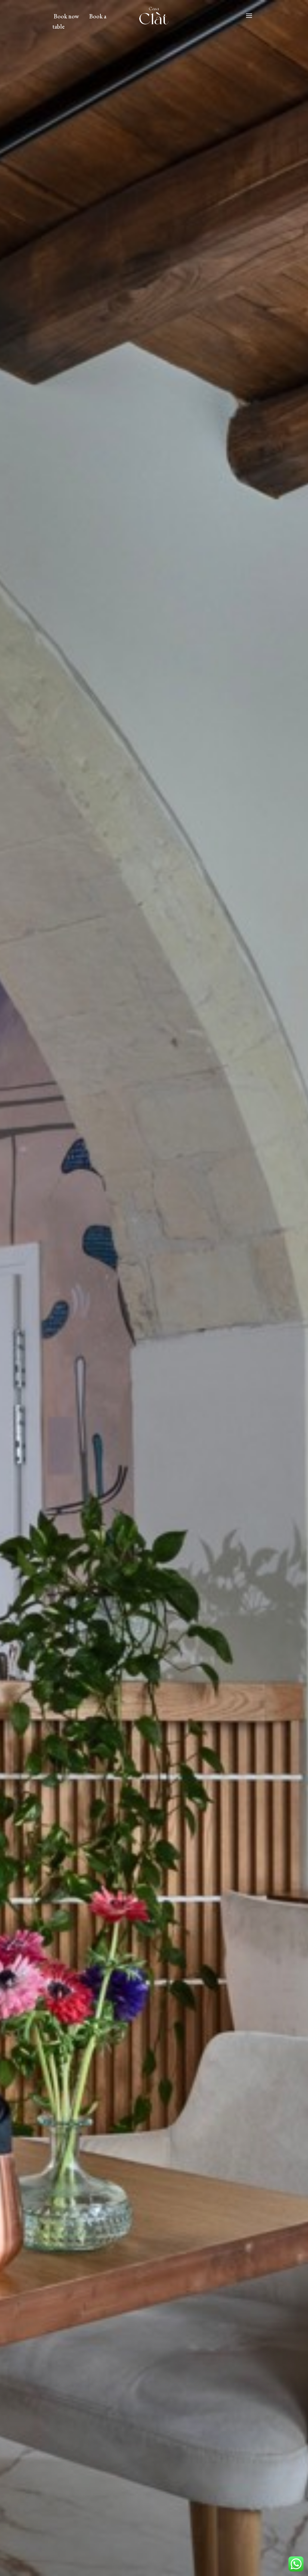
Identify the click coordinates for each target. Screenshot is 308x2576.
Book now (66, 16)
